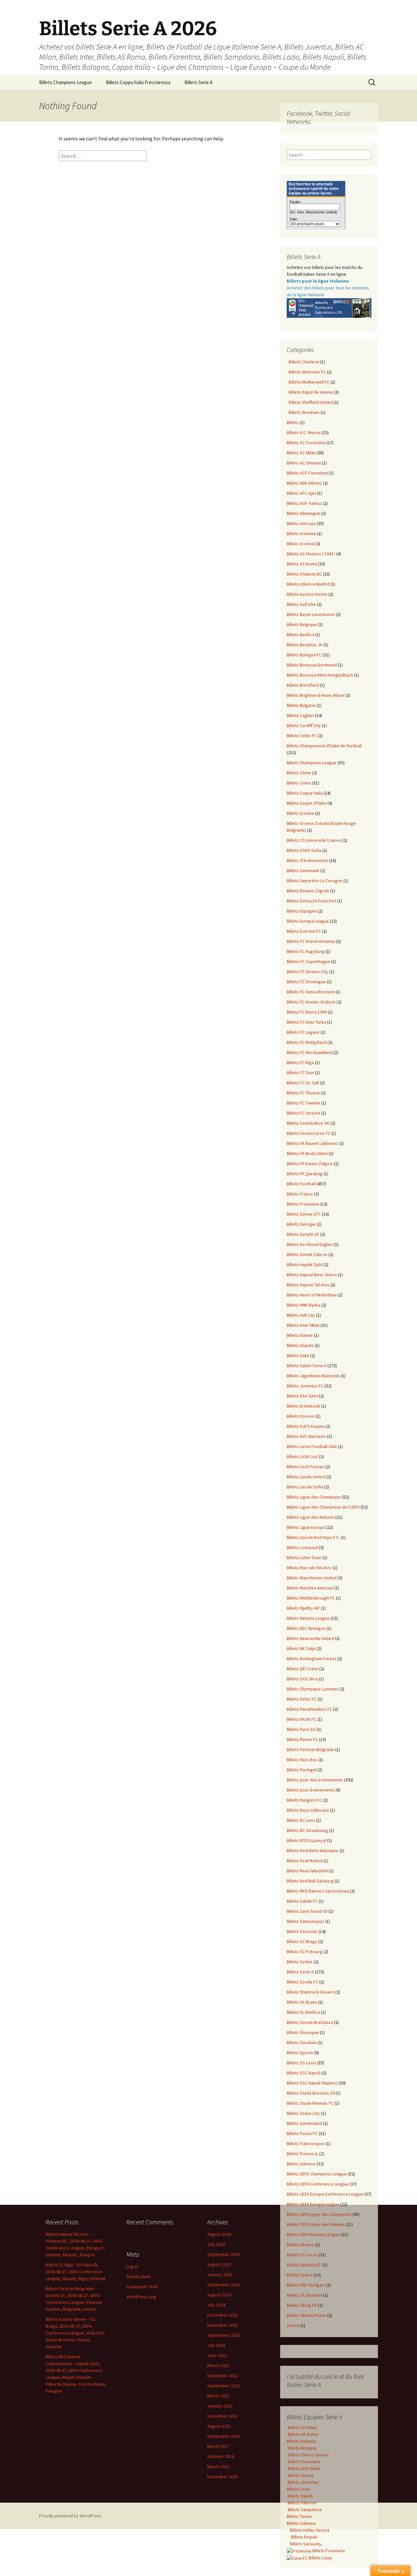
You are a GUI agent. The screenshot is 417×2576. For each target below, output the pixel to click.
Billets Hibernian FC (306, 372)
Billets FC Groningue (306, 982)
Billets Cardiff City (304, 725)
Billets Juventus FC (305, 1386)
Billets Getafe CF (303, 1234)
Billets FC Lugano (303, 1032)
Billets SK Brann (302, 2002)
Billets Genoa (300, 2475)
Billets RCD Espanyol (306, 1840)
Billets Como (299, 783)
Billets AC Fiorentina (306, 443)
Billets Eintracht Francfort (311, 901)
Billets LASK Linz (302, 1456)
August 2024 (219, 2295)
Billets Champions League (65, 82)
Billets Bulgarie (301, 705)
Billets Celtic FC (302, 736)
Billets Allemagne (303, 513)
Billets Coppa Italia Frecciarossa (138, 82)
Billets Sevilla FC (302, 1982)
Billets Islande (300, 1345)
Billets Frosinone (303, 1204)
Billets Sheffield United (310, 402)
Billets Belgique (302, 624)
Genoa (293, 2325)
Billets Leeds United (306, 1477)
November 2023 (223, 2325)
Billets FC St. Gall (303, 1083)
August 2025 (219, 2264)
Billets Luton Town (304, 1558)
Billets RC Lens (301, 1820)
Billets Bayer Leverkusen (311, 614)
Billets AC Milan (301, 453)
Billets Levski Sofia (305, 1487)
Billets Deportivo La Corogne (315, 881)
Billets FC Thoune (303, 1093)
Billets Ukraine (301, 2245)
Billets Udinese (301, 2164)
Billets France (300, 1194)
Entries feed (138, 2276)
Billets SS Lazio (301, 2063)
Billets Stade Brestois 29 (311, 2093)
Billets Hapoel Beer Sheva (312, 1275)
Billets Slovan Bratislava (310, 2022)
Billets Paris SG (301, 1729)
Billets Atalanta (301, 2441)
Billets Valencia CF (304, 2265)
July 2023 (216, 2345)
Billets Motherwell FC (308, 382)
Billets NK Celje (301, 1648)
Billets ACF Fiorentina (307, 473)
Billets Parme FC (302, 1739)
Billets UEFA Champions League (317, 2174)
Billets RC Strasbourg (307, 1830)
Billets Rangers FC (304, 1800)
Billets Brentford (303, 685)
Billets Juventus (303, 2482)
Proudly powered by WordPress (70, 2516)
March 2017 (218, 2446)
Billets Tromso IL (302, 2154)
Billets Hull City (301, 1315)
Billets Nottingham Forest (311, 1659)
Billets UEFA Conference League (318, 2184)
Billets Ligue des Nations (310, 1517)
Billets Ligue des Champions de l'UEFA (323, 1507)
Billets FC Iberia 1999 (307, 1012)
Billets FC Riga (300, 1062)
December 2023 (223, 2315)
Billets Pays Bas (302, 1760)
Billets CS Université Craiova (314, 840)
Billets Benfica (301, 635)
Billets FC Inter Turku (306, 1022)
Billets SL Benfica (303, 2012)
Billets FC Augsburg (306, 951)
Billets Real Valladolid (307, 1871)
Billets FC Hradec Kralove (311, 1002)
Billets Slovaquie (303, 2032)
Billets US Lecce (302, 2255)
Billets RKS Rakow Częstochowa (318, 1891)
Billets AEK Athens (304, 483)
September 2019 (223, 2436)
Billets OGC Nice (302, 1679)
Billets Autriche (301, 604)
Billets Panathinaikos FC (309, 1709)
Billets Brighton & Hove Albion (316, 695)
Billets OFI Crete (302, 1669)
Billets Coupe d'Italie (307, 803)
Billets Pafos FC (302, 1699)
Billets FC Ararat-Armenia (311, 941)
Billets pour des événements (315, 1780)
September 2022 (223, 2386)
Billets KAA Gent (302, 1396)
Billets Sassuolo (302, 1931)
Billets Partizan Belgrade (310, 1749)
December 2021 (223, 2416)
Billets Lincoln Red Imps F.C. (313, 1537)
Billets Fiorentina (303, 2462)
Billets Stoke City (303, 2113)
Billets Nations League (308, 1618)
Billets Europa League (308, 921)
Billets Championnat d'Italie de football (324, 746)
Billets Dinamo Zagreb (308, 891)
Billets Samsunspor (305, 1921)
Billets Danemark (303, 871)
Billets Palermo (302, 2503)
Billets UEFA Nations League (313, 2234)
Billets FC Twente (303, 1103)
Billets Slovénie (302, 2042)
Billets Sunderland (304, 2123)
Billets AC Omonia (304, 463)
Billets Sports (300, 2053)
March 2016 (218, 2466)
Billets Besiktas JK (305, 645)
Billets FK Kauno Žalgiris (310, 1164)
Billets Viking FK (302, 2305)
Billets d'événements (307, 860)
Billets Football (301, 1184)
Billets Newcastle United (310, 1638)
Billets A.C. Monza (304, 432)
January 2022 (220, 2406)
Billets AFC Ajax (301, 493)
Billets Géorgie (301, 1224)
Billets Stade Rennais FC (310, 2103)
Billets (293, 422)
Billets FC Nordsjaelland (309, 1052)
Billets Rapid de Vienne (310, 392)
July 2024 (216, 2305)
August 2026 (219, 2234)
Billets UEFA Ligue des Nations (316, 2224)
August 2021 (219, 2426)
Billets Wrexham (303, 412)
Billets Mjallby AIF (303, 1608)
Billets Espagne (302, 911)
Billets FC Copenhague (309, 961)
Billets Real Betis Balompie (313, 1851)
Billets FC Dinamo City (308, 972)
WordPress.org (141, 2297)
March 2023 (218, 2365)
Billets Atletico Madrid (308, 584)
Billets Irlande (300, 1335)
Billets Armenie (301, 534)
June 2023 (217, 2355)
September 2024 (223, 2285)
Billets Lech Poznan (305, 1467)
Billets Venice (300, 2275)
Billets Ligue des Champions (314, 1497)
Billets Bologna (302, 2448)
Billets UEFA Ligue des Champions (319, 2214)
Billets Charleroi (303, 362)
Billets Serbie (300, 1962)
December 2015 (223, 2477)
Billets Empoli (303, 2537)
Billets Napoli (300, 2496)
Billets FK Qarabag (305, 1174)
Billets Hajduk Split (305, 1265)
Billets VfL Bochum (304, 2295)
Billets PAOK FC (302, 1719)
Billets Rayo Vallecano (308, 1810)
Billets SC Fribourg (305, 1952)
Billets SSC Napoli (304, 2073)
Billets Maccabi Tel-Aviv (309, 1568)
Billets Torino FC (302, 2133)
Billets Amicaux (301, 523)
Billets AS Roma (302, 564)
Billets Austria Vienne (307, 594)
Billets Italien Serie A (307, 1366)
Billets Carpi (320, 2558)
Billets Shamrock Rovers (310, 1992)
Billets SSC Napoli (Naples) (312, 2083)
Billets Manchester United (312, 1578)
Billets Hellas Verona (310, 2530)
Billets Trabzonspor (306, 2144)
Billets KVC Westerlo (306, 1436)
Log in (132, 2266)
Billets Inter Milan (303, 1325)
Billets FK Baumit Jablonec (312, 1143)
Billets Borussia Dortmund (312, 665)
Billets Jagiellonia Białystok (313, 1376)
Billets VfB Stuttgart (306, 2285)
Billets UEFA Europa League (313, 2204)
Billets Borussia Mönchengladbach (320, 675)
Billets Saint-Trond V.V (307, 1911)
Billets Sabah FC (302, 1901)
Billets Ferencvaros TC (309, 1133)
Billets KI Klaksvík (303, 1406)
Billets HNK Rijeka (303, 1305)
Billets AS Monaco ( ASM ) (311, 554)
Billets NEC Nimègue (306, 1628)
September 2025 (223, 2254)
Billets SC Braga (302, 1941)
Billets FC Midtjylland (307, 1042)
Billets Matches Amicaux (310, 1588)
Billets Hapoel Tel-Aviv (308, 1285)
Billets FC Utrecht (303, 1113)
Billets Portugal (302, 1770)
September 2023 (223, 2335)
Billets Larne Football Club (312, 1446)
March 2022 (218, 2396)
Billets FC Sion (300, 1073)
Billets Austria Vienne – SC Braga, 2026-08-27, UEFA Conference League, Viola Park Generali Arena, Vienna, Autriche (75, 2333)
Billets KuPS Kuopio (306, 1426)
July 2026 (216, 2244)
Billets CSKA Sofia (304, 850)
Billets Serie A (198, 82)
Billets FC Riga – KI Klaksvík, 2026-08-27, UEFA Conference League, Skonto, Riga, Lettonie (76, 2272)
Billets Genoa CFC (304, 1214)
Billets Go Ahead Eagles (310, 1244)
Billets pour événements (311, 1790)
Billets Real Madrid (305, 1861)
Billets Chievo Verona (308, 2455)
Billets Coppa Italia (305, 793)
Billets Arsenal (301, 544)
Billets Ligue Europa (306, 1527)
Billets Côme (299, 773)
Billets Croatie (300, 813)
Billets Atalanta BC (304, 574)
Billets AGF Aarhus (304, 503)
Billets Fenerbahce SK (308, 1123)
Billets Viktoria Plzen (306, 2315)
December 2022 (223, 2376)
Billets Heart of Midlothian (312, 1295)
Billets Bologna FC (304, 655)
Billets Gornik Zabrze (307, 1254)
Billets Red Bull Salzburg (310, 1881)
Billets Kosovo (301, 1416)
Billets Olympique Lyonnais (313, 1689)
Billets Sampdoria (304, 2510)
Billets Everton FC (304, 931)
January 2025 (220, 2275)
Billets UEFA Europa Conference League (325, 2194)
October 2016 (221, 2456)
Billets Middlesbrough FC (311, 1598)
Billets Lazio (298, 2489)
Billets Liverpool (302, 1547)
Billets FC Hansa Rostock (311, 992)
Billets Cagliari (300, 715)
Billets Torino (299, 2516)
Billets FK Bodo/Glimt (307, 1153)
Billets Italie (298, 1355)
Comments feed (142, 2287)
